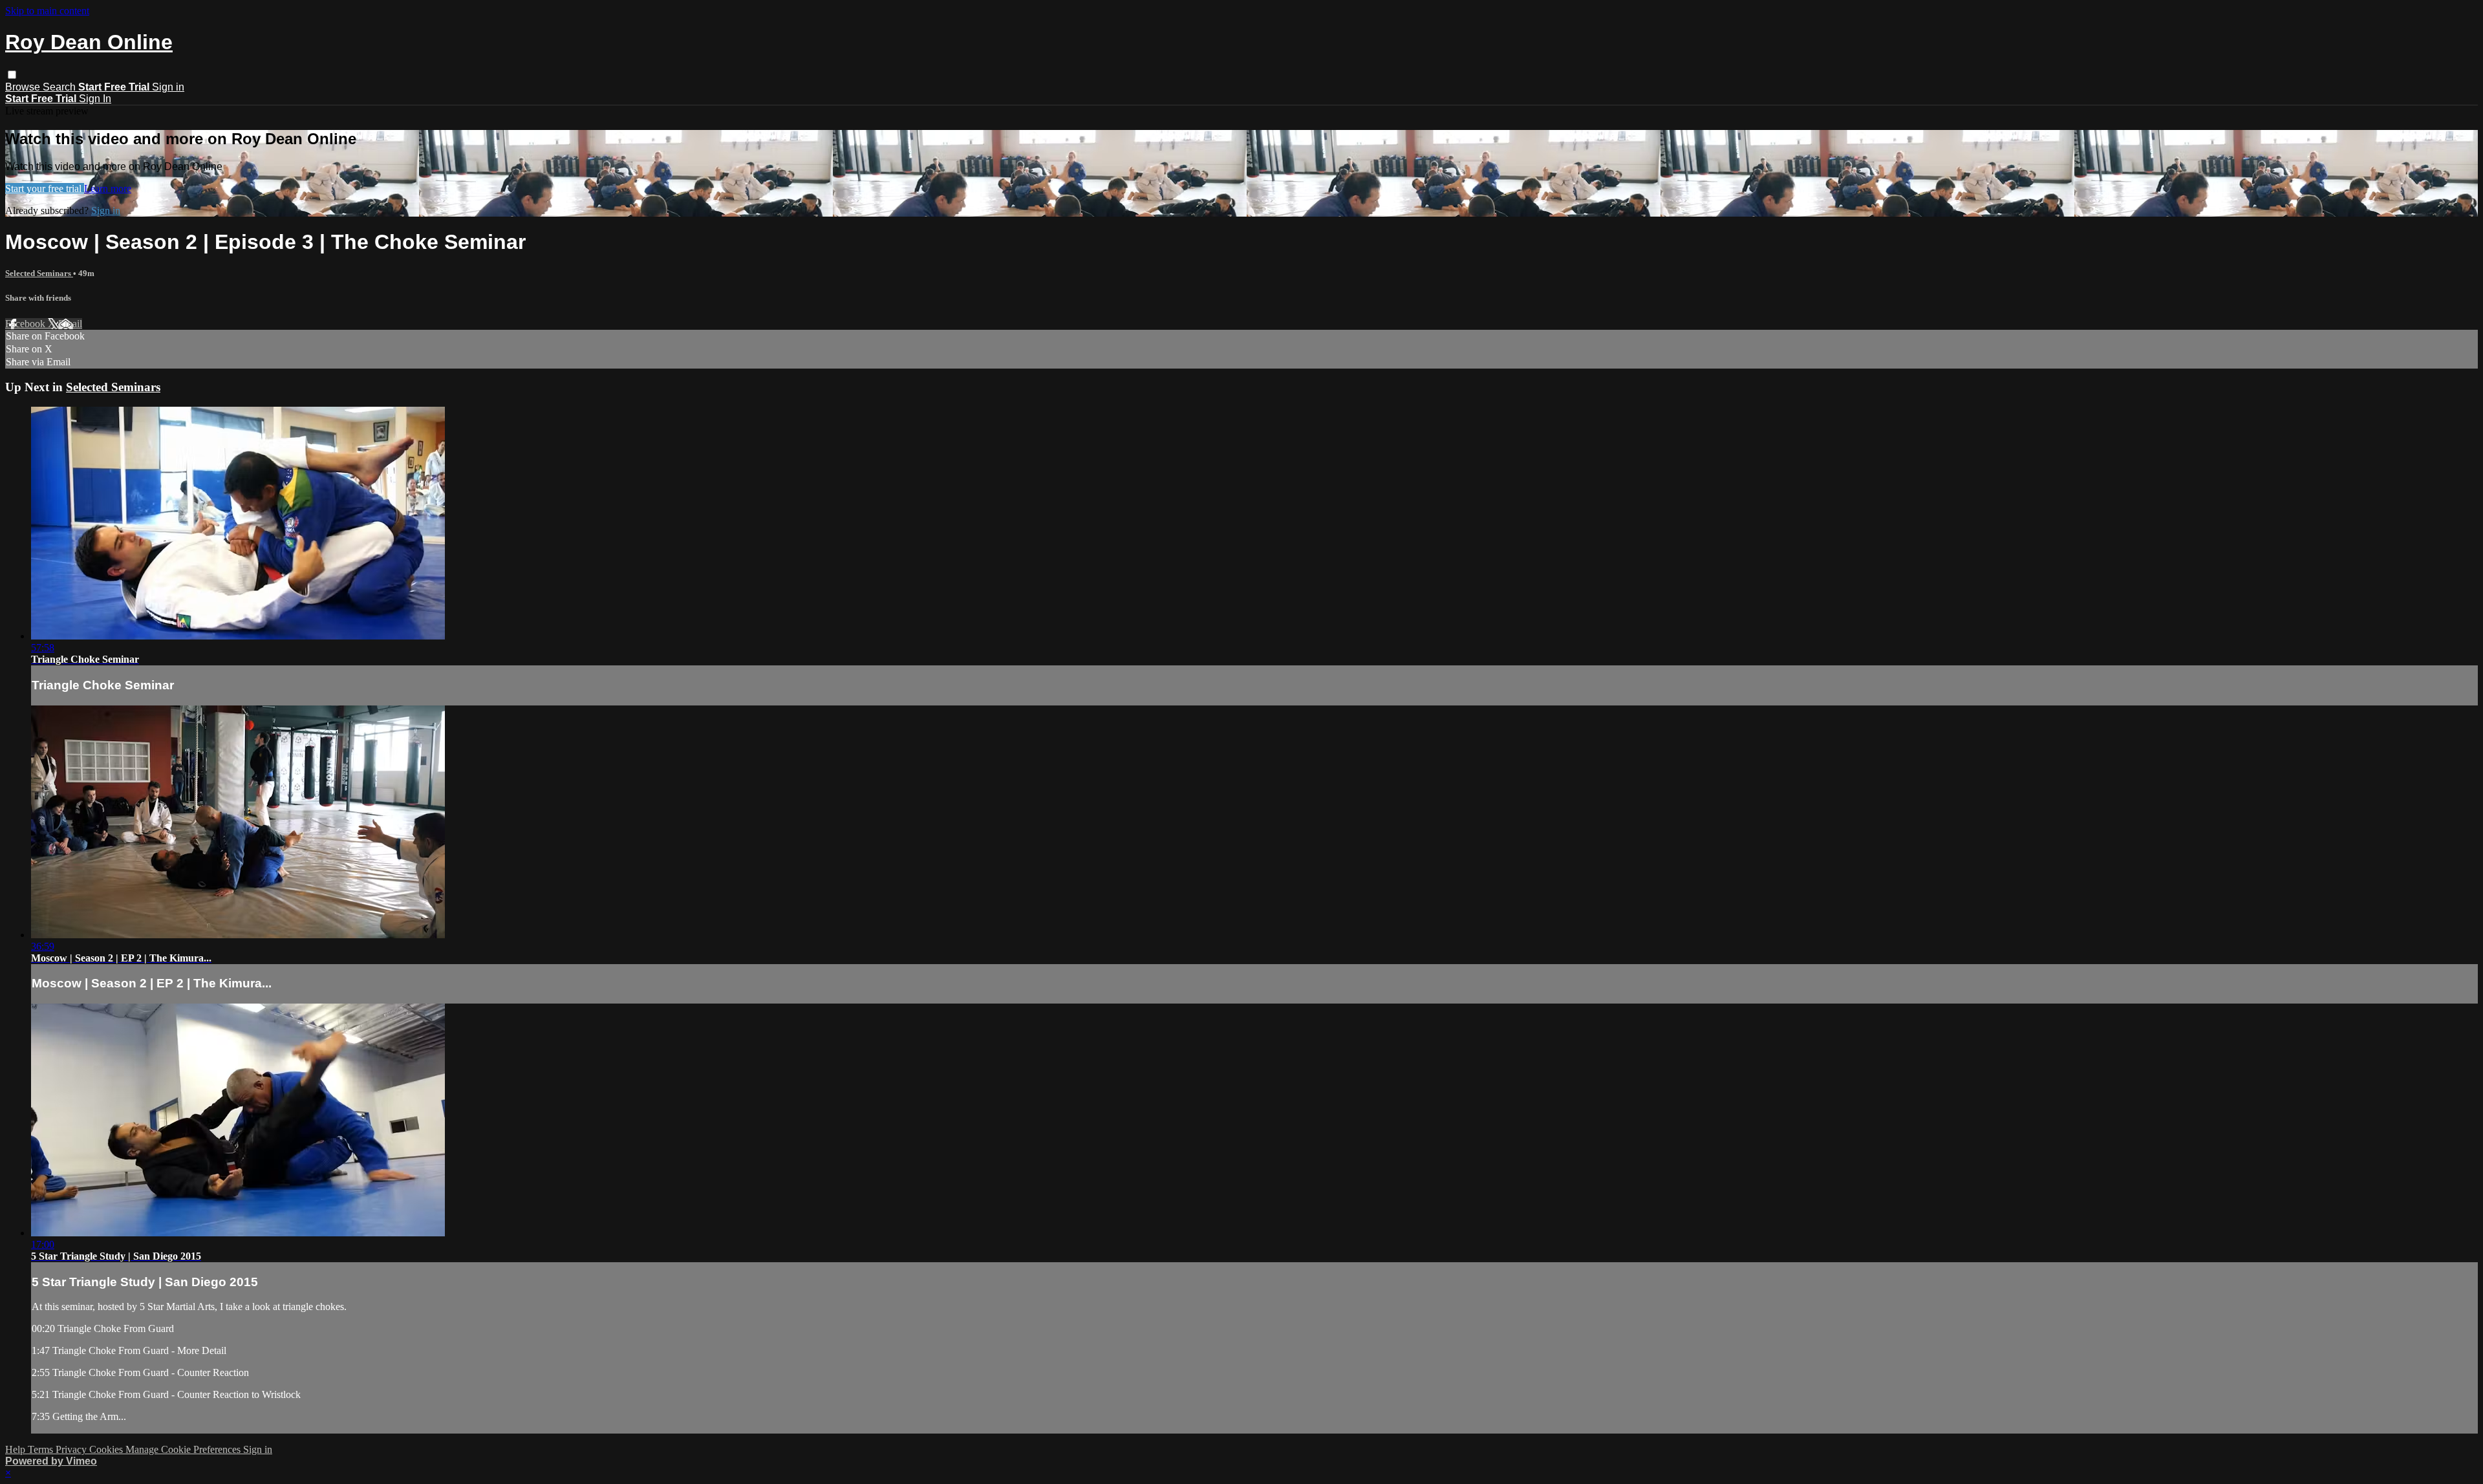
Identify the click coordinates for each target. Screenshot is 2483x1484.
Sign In (95, 99)
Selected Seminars (39, 273)
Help (16, 1449)
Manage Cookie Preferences (184, 1449)
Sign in (168, 87)
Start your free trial (45, 188)
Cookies (107, 1449)
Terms (42, 1449)
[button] (12, 75)
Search (60, 87)
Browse (24, 87)
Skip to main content (47, 11)
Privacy (72, 1449)
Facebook (27, 324)
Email (70, 324)
